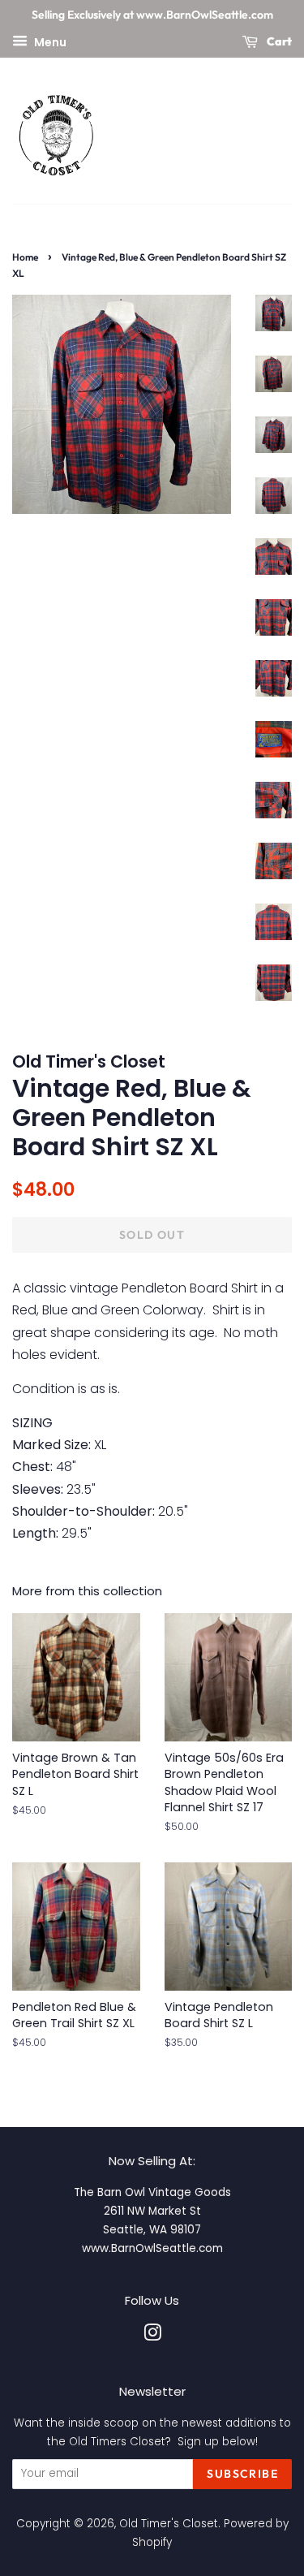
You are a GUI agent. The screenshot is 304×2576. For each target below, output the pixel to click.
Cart (278, 41)
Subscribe (242, 2474)
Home (25, 257)
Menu (49, 41)
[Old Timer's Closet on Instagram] (152, 2336)
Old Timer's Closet (169, 2524)
